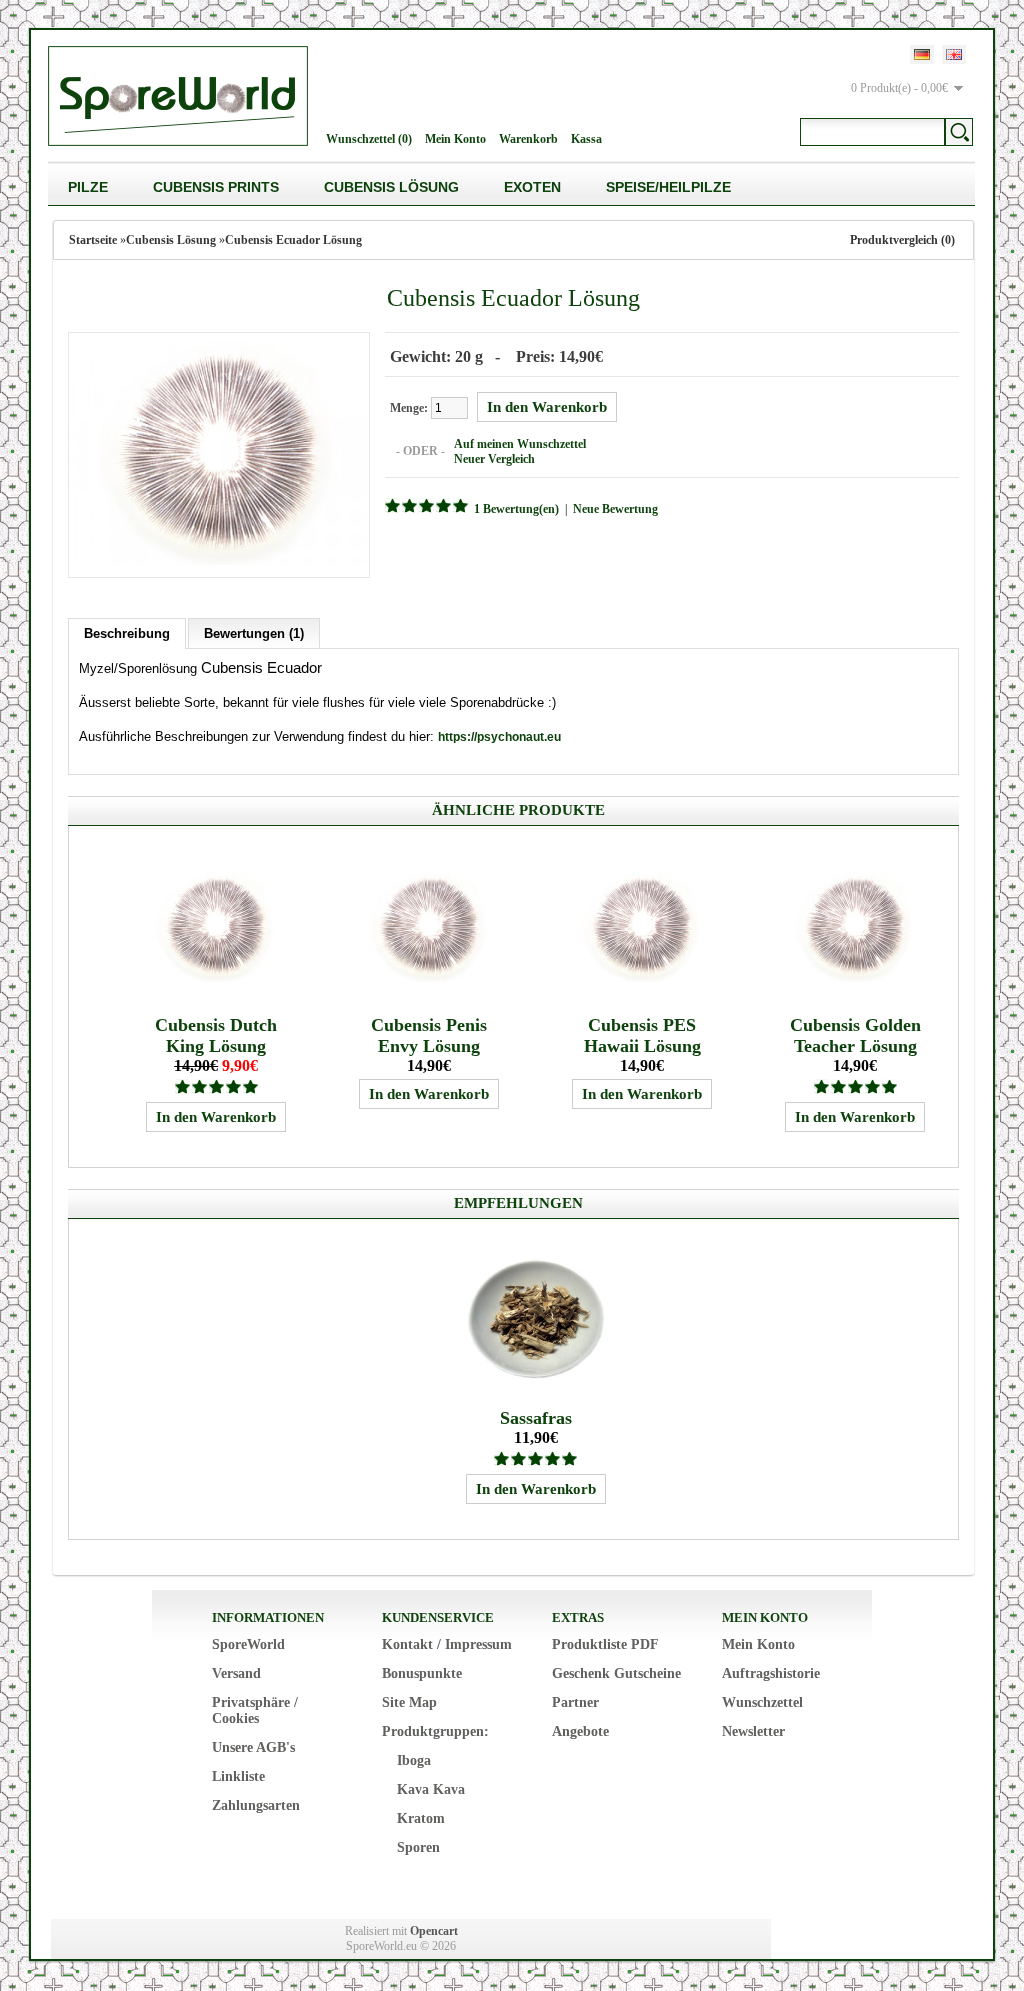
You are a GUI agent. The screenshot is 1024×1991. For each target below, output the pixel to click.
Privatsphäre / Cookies (255, 1710)
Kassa (586, 139)
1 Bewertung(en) (516, 509)
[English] (954, 54)
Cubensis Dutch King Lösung (216, 1035)
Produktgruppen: (435, 1731)
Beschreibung (127, 633)
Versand (236, 1673)
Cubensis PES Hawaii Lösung (642, 1035)
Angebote (580, 1731)
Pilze (88, 187)
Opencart (434, 1931)
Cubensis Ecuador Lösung (293, 240)
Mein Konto (455, 139)
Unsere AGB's (253, 1747)
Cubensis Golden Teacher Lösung (855, 1035)
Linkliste (238, 1776)
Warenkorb (528, 139)
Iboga (414, 1760)
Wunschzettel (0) (369, 139)
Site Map (409, 1702)
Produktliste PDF (605, 1644)
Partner (575, 1702)
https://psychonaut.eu (499, 737)
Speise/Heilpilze (668, 187)
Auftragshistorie (771, 1673)
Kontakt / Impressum (447, 1644)
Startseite (93, 240)
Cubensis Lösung (391, 187)
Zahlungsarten (256, 1805)
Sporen (418, 1847)
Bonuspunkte (422, 1673)
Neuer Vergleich (494, 459)
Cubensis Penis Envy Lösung (429, 1035)
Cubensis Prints (216, 187)
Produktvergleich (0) (902, 240)
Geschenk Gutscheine (616, 1673)
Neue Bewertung (615, 509)
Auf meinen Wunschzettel (520, 444)
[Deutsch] (922, 54)
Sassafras (536, 1418)
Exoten (532, 187)
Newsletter (753, 1731)
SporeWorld (248, 1644)
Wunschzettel (762, 1702)
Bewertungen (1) (254, 633)
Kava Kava (431, 1789)
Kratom (421, 1818)
